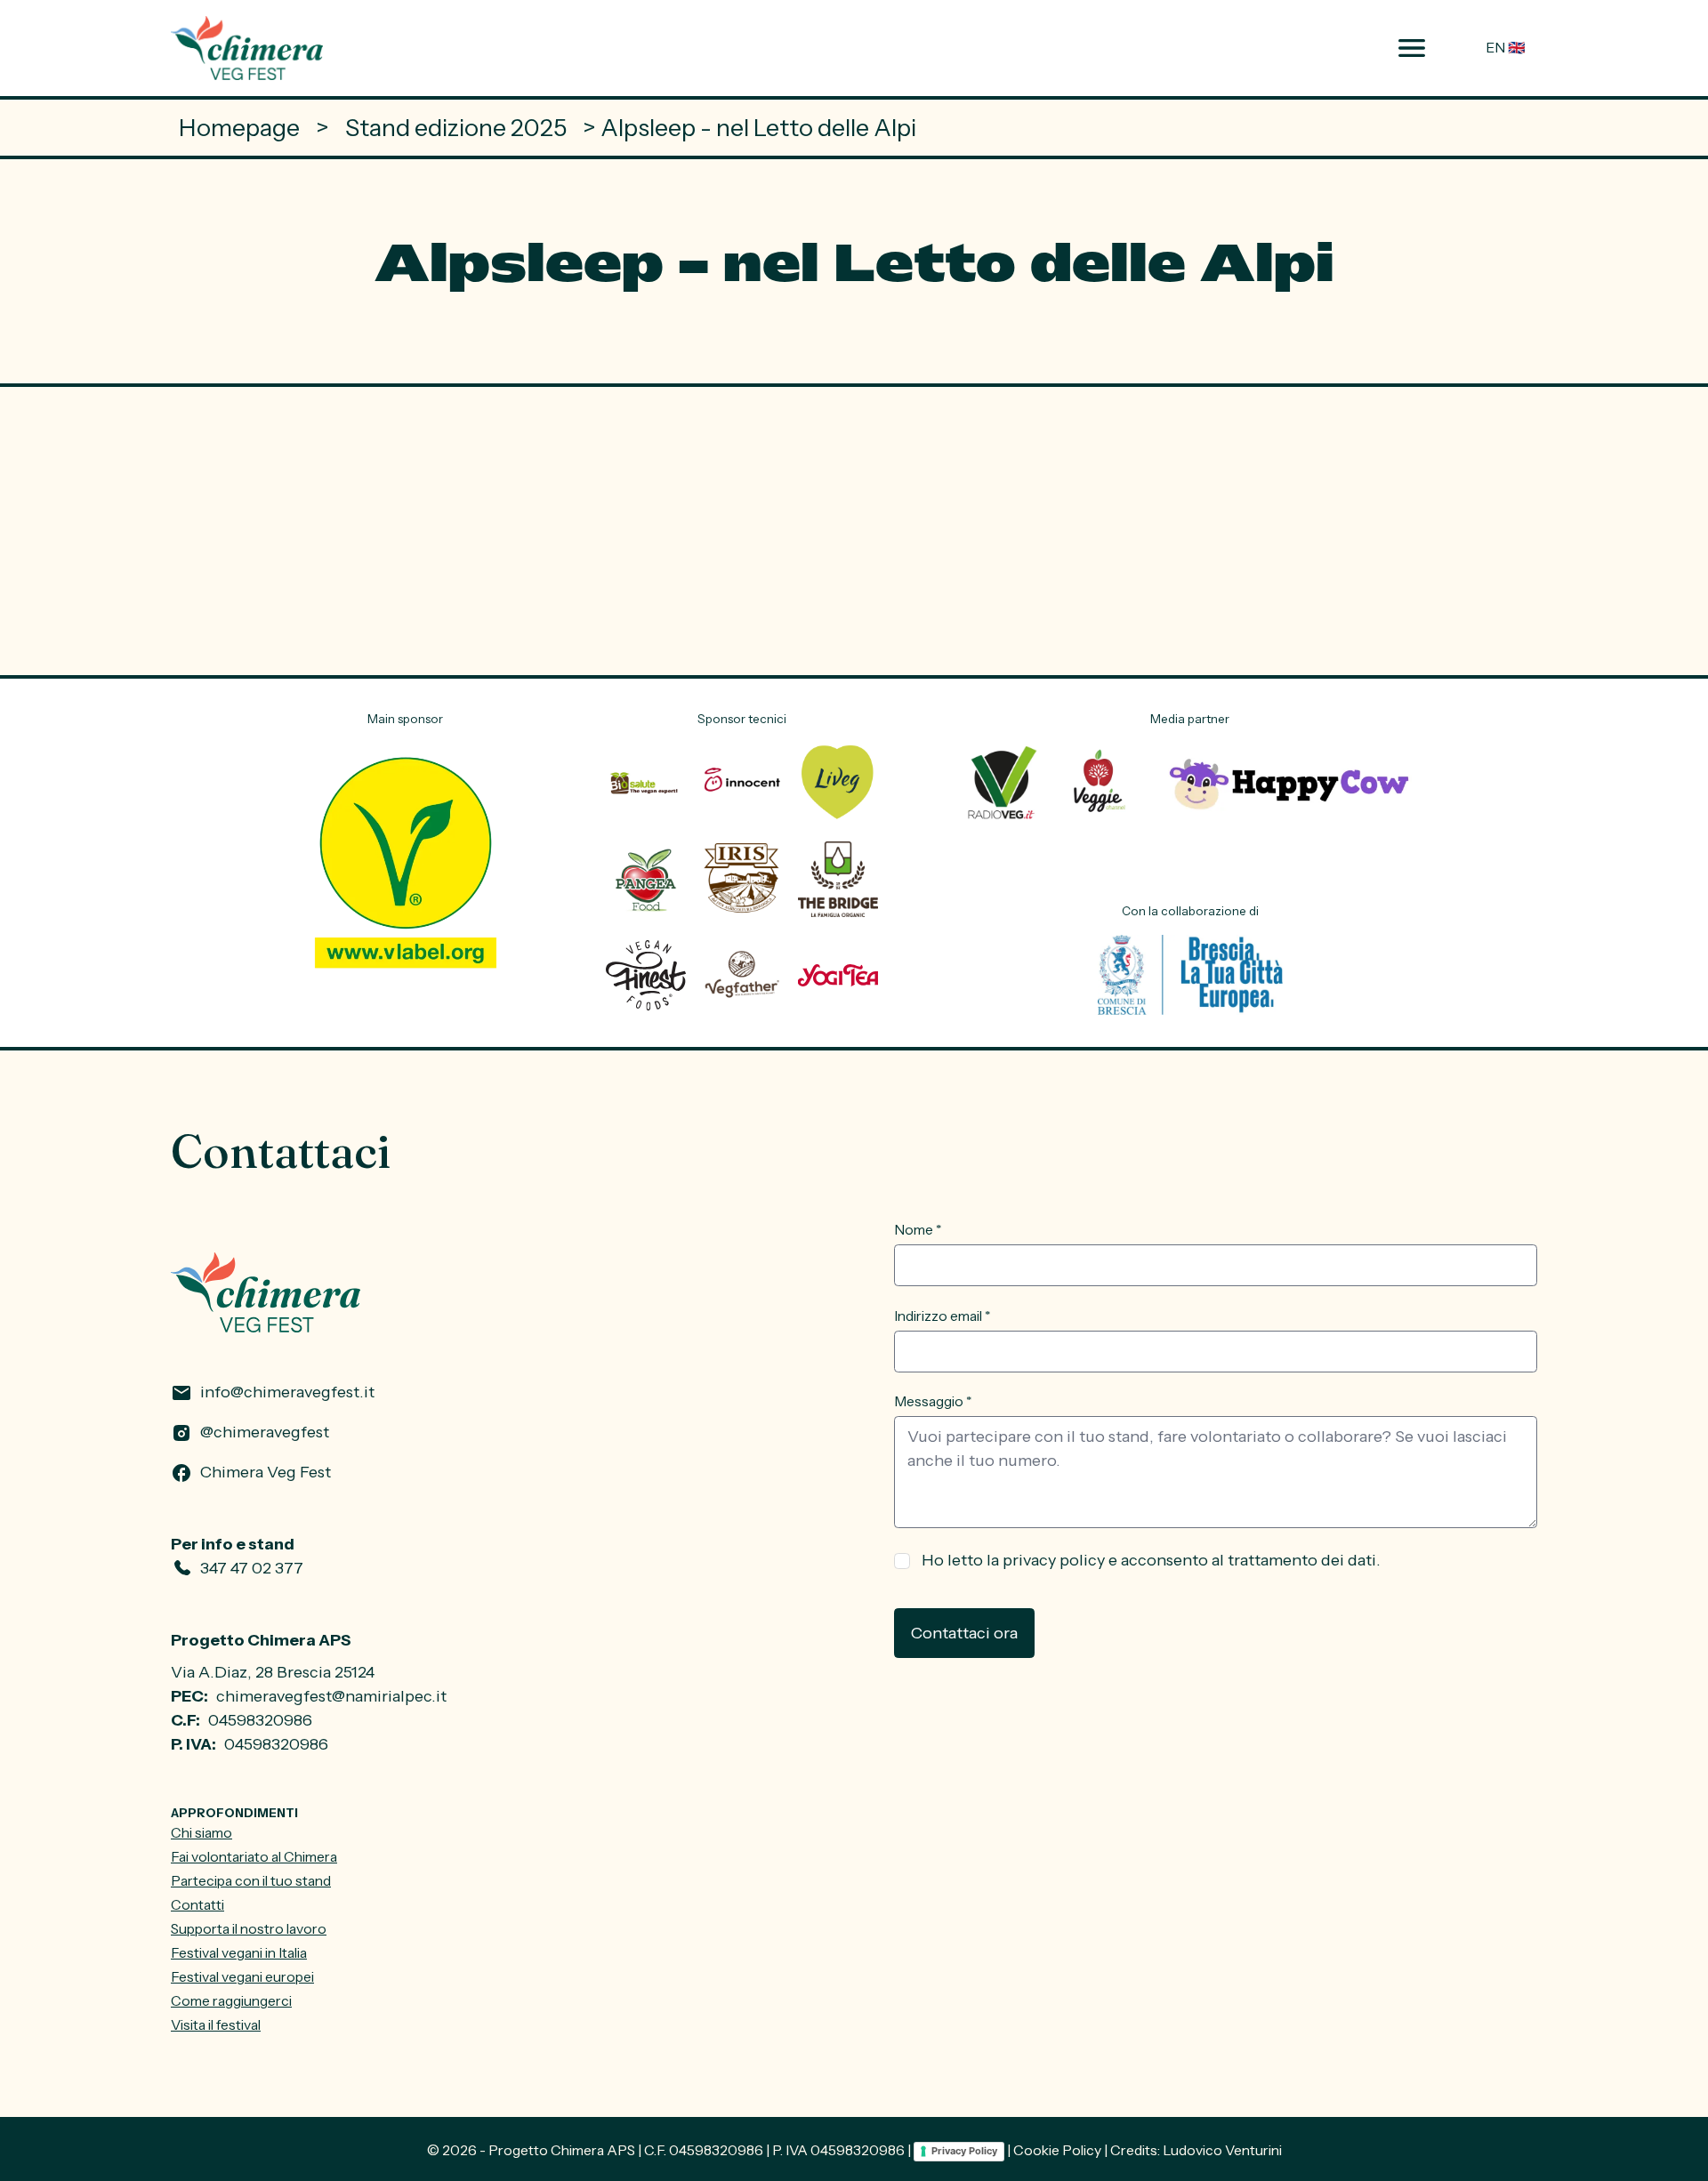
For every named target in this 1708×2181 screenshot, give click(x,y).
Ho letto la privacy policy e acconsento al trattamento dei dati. (1151, 1560)
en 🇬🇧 (1506, 48)
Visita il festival (216, 2025)
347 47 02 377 (252, 1568)
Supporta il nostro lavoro (249, 1929)
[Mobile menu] (1411, 48)
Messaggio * (933, 1401)
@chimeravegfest (265, 1432)
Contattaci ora (964, 1633)
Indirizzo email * (942, 1316)
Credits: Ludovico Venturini (1196, 2150)
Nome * (918, 1230)
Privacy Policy (964, 2151)
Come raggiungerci (231, 2001)
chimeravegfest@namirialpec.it (331, 1696)
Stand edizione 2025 (456, 128)
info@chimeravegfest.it (287, 1392)
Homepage (239, 128)
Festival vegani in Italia (239, 1953)
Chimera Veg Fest (266, 1472)
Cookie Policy (1057, 2150)
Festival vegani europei (242, 1977)
